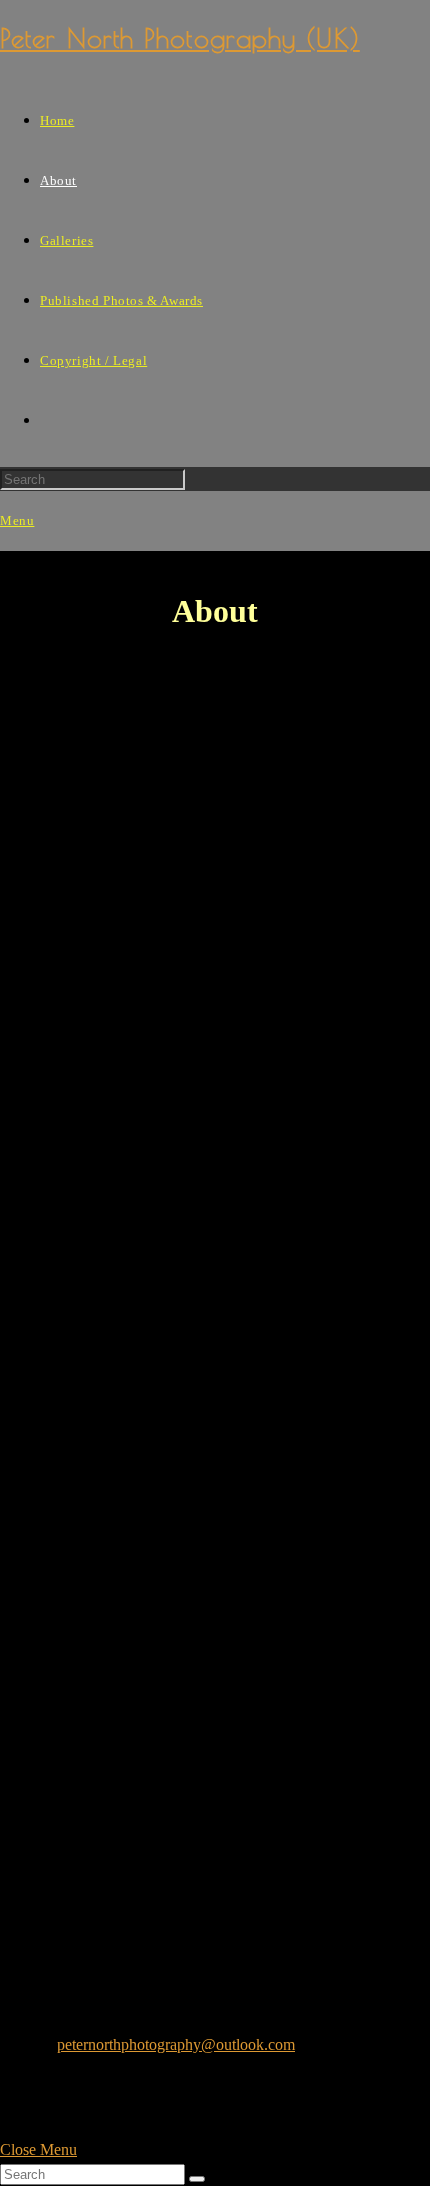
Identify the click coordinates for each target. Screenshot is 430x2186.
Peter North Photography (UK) (180, 38)
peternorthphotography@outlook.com (176, 2044)
